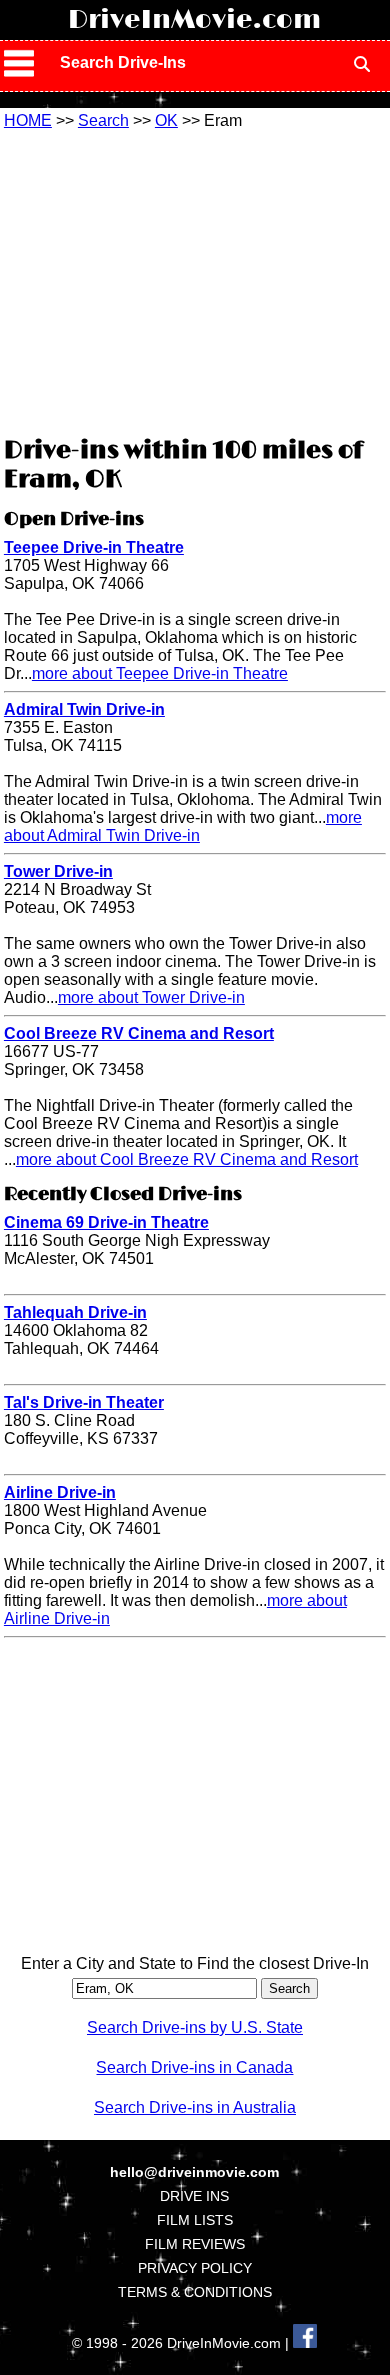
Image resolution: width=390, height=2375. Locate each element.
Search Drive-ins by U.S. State (195, 2027)
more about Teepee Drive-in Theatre (160, 673)
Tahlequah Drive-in (75, 1312)
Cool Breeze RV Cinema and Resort (139, 1033)
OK (166, 120)
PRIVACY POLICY (195, 2268)
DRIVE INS (194, 2196)
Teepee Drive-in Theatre (94, 547)
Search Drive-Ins (123, 62)
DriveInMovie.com (194, 20)
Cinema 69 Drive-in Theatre (106, 1222)
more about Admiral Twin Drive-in (183, 826)
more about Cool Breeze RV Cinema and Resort (187, 1159)
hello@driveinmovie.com (194, 2172)
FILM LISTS (195, 2220)
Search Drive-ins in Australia (195, 2107)
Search (103, 120)
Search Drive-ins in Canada (194, 2067)
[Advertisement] (195, 280)
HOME (28, 120)
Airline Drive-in (60, 1492)
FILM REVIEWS (195, 2244)
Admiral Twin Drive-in (84, 709)
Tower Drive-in (58, 871)
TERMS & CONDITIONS (195, 2292)
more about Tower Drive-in (151, 997)
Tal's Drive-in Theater (84, 1402)
